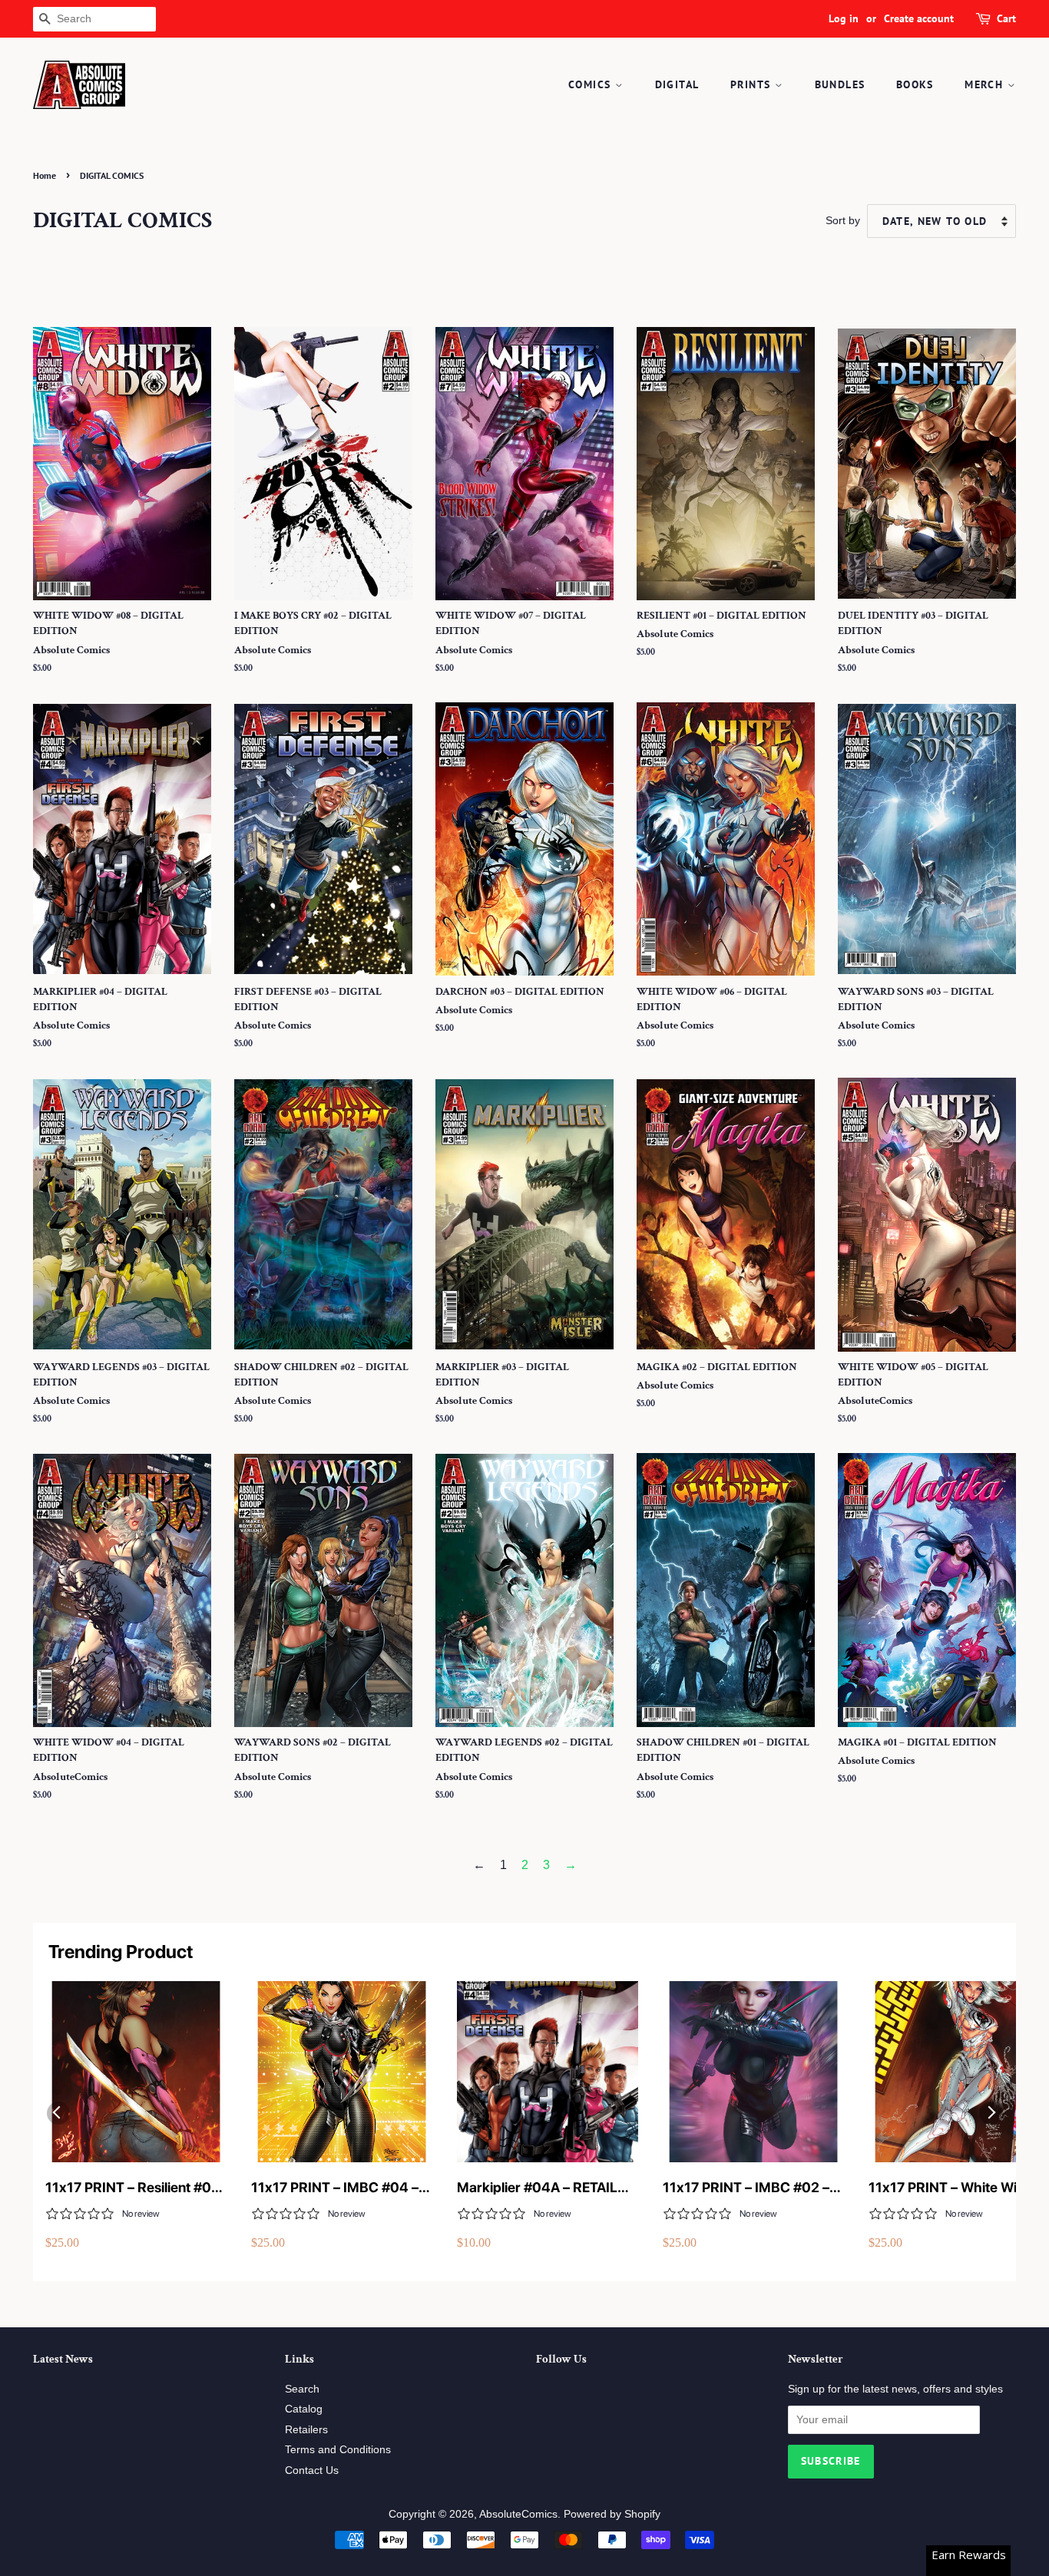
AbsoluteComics (518, 2514)
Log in (844, 18)
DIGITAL (677, 84)
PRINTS (753, 84)
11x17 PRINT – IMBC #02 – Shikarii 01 (746, 2188)
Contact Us (312, 2470)
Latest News (63, 2359)
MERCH (986, 84)
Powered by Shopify (612, 2514)
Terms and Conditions (338, 2450)
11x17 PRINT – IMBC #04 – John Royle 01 (335, 2188)
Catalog (304, 2409)
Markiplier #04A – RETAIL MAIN (537, 2188)
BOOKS (915, 84)
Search (302, 2389)
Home (45, 175)
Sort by (843, 220)
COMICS (592, 84)
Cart (1006, 18)
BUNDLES (840, 84)
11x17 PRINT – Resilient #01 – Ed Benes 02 (132, 2188)
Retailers (306, 2430)
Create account (919, 18)
